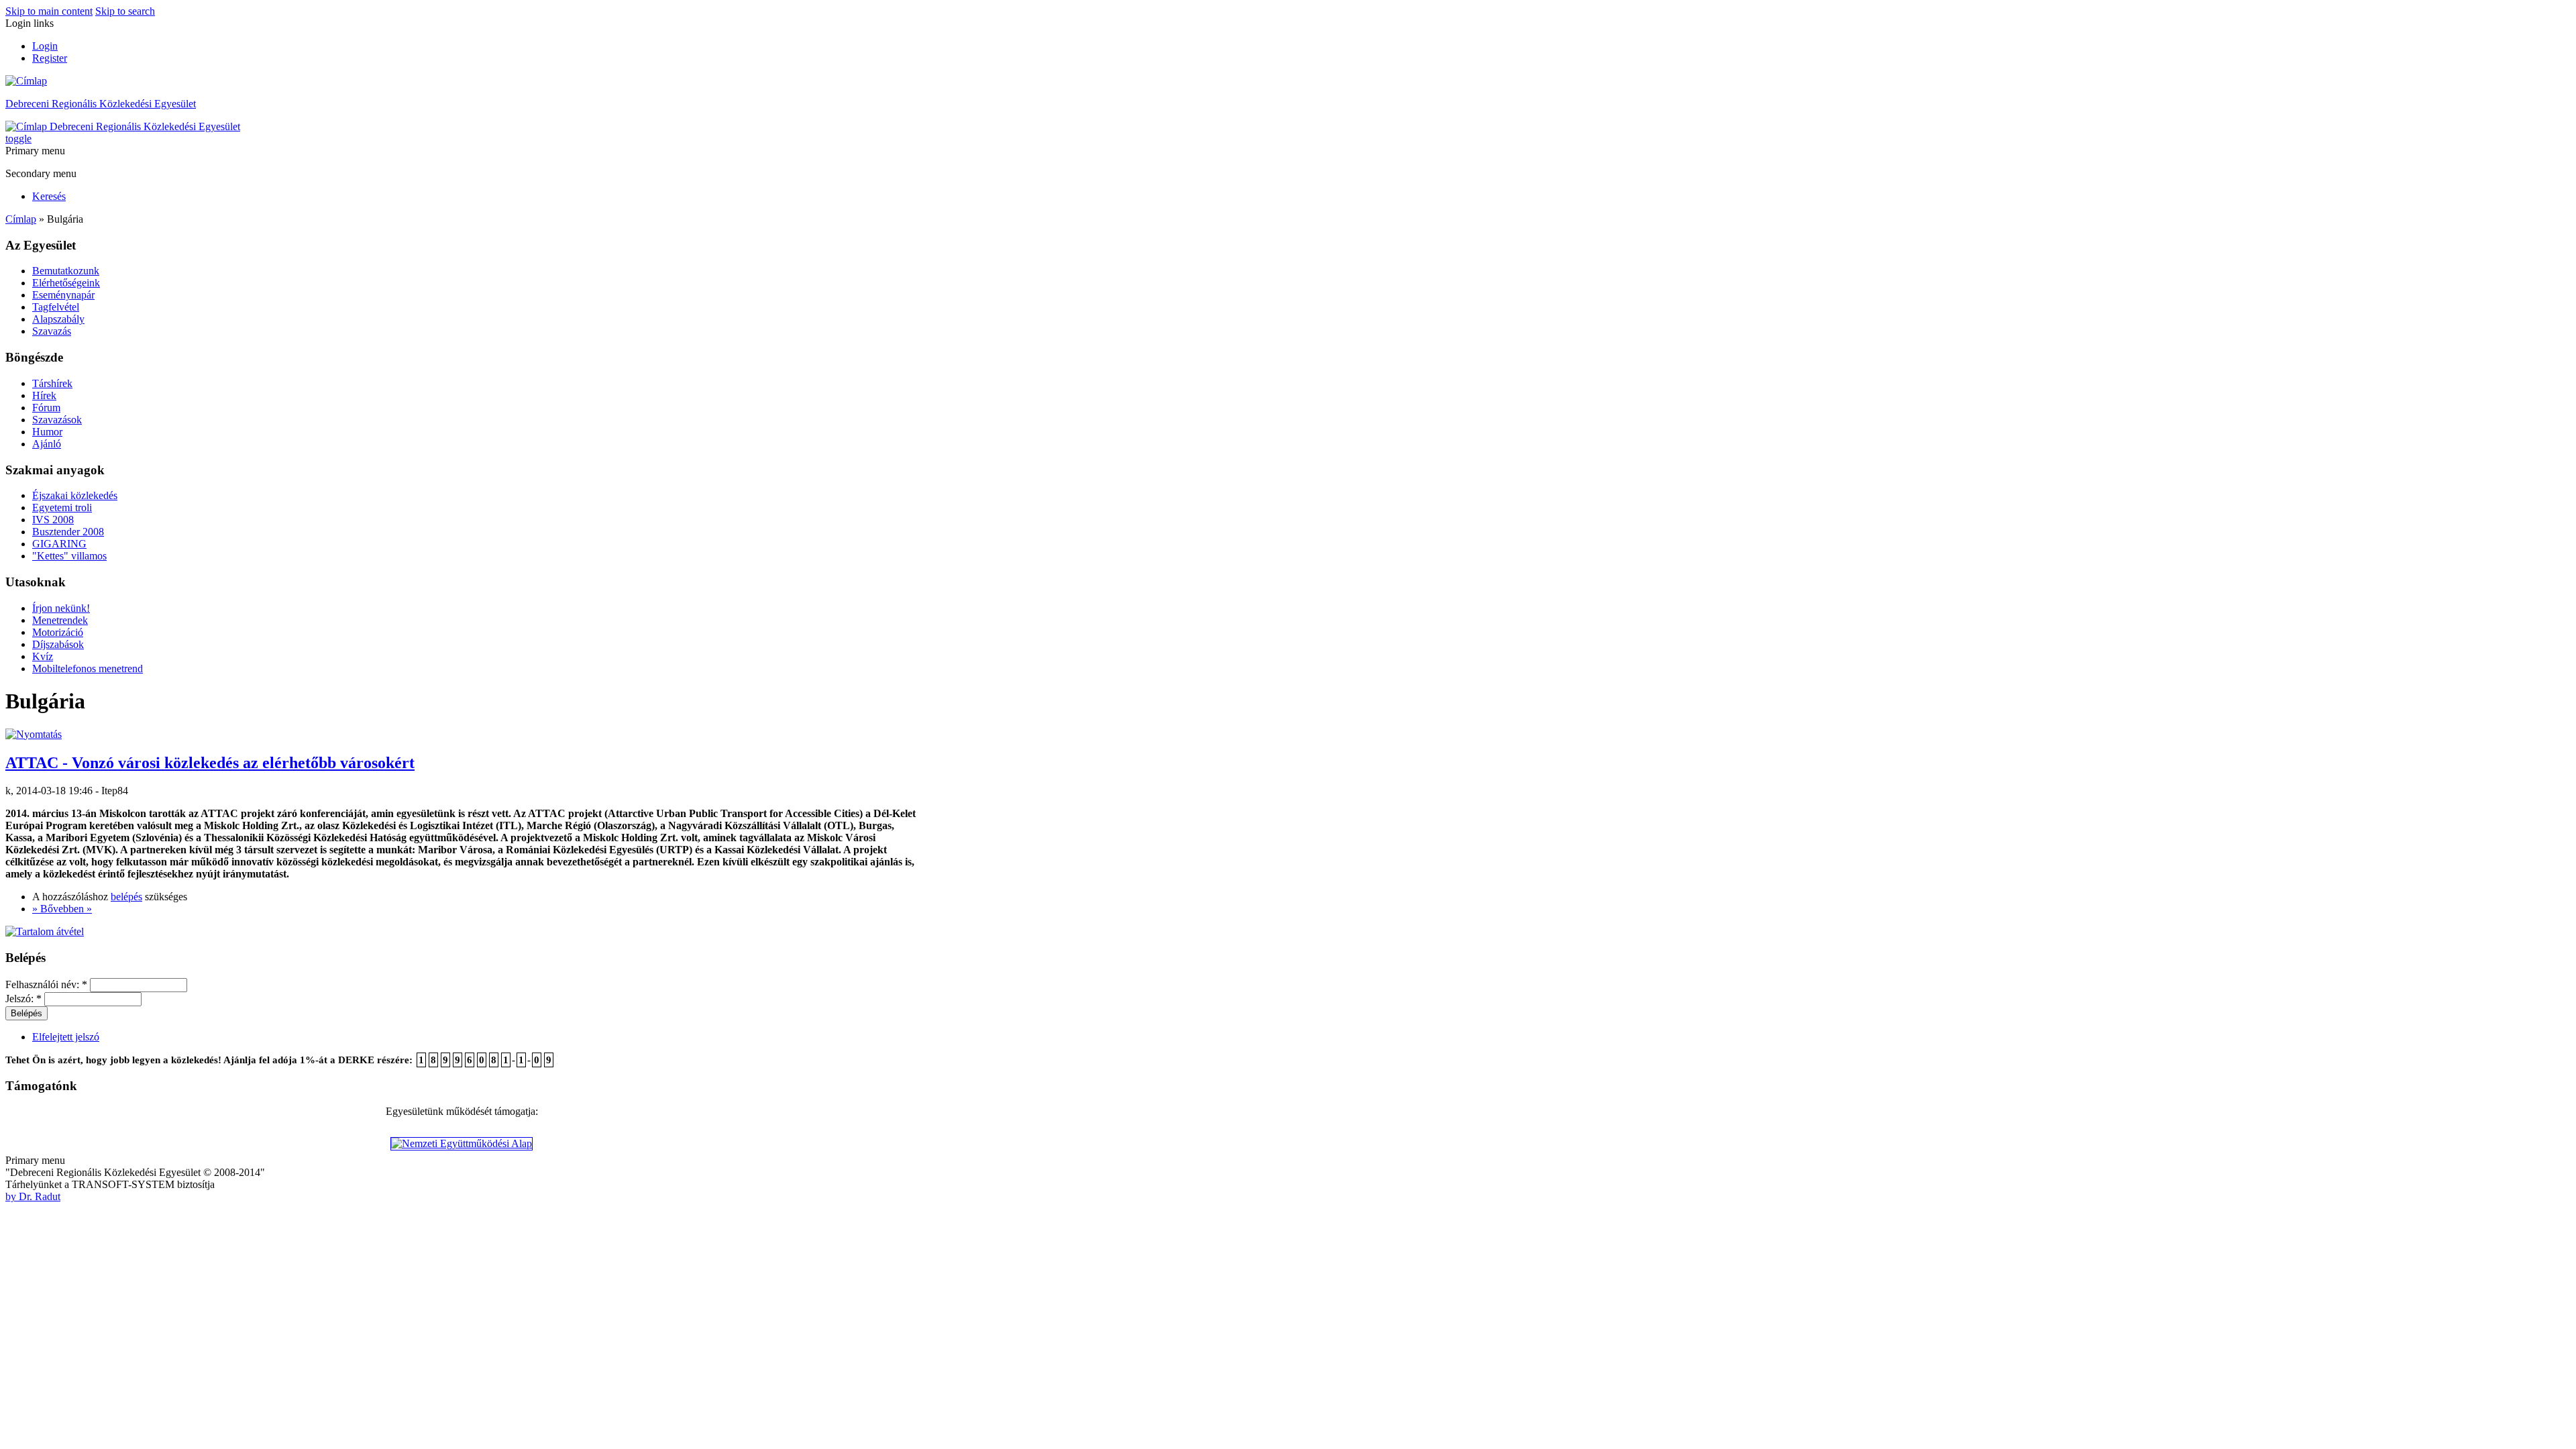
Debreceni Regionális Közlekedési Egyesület (101, 104)
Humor (47, 432)
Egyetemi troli (62, 507)
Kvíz (43, 656)
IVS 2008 (53, 520)
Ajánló (47, 444)
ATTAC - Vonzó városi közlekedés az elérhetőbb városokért (210, 763)
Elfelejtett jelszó (66, 1037)
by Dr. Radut (33, 1196)
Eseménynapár (63, 295)
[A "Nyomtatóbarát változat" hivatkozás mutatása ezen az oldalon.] (34, 734)
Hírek (44, 395)
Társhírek (52, 383)
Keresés (49, 196)
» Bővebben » (62, 909)
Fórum (46, 408)
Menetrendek (60, 620)
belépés (126, 897)
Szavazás (52, 331)
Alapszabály (58, 319)
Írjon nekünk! (61, 608)
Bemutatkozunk (66, 271)
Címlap (21, 219)
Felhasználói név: (46, 984)
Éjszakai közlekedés (75, 495)
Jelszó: (23, 999)
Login (45, 46)
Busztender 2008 (68, 532)
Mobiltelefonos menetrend (88, 668)
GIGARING (59, 544)
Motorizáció (58, 632)
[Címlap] (26, 81)
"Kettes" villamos (69, 556)
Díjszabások (58, 644)
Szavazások (57, 420)
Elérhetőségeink (66, 283)
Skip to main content (49, 11)
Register (50, 58)
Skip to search (125, 11)
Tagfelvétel (56, 307)
